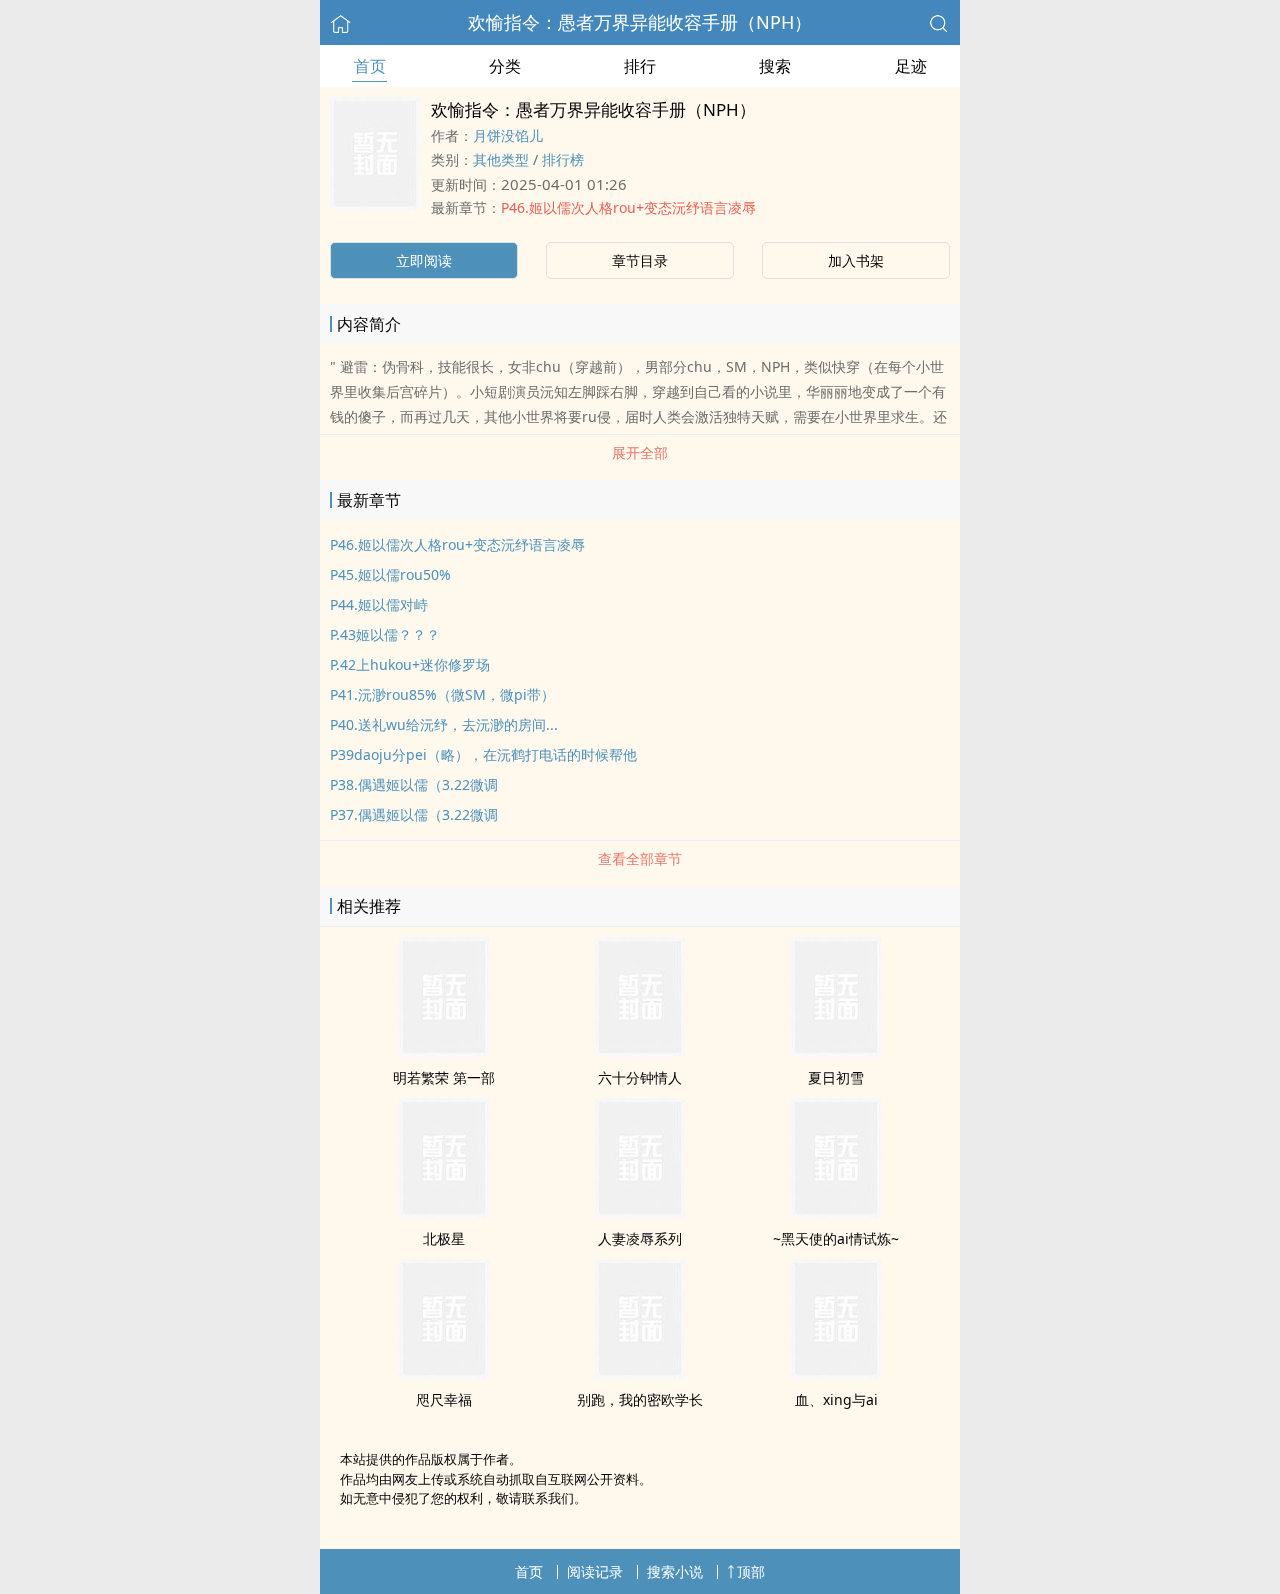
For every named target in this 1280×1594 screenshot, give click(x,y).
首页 (370, 66)
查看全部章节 (640, 858)
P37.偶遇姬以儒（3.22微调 (414, 814)
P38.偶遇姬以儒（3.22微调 (414, 784)
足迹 (911, 66)
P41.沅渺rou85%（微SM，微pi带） (442, 694)
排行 (640, 66)
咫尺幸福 (444, 1399)
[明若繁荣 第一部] (444, 1051)
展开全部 (640, 452)
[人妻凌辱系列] (640, 1212)
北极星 (444, 1238)
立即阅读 (424, 260)
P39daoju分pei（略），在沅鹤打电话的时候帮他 (483, 754)
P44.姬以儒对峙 (379, 604)
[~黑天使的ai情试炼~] (836, 1212)
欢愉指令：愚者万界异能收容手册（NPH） (640, 22)
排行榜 (563, 159)
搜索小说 (675, 1571)
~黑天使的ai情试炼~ (836, 1238)
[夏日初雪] (836, 1051)
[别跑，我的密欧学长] (640, 1373)
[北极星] (444, 1212)
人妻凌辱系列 (640, 1238)
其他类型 (501, 159)
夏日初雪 (836, 1077)
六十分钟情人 (640, 1077)
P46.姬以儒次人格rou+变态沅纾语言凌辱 (628, 207)
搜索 (775, 66)
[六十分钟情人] (640, 1051)
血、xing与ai (836, 1399)
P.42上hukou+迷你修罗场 (410, 664)
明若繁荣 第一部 (444, 1077)
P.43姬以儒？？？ (385, 634)
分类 (505, 66)
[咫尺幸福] (444, 1373)
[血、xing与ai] (836, 1373)
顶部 (751, 1571)
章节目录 (640, 260)
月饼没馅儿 (508, 135)
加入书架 (856, 260)
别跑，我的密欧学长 (640, 1399)
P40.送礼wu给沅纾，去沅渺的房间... (444, 724)
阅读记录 (595, 1571)
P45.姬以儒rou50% (390, 574)
